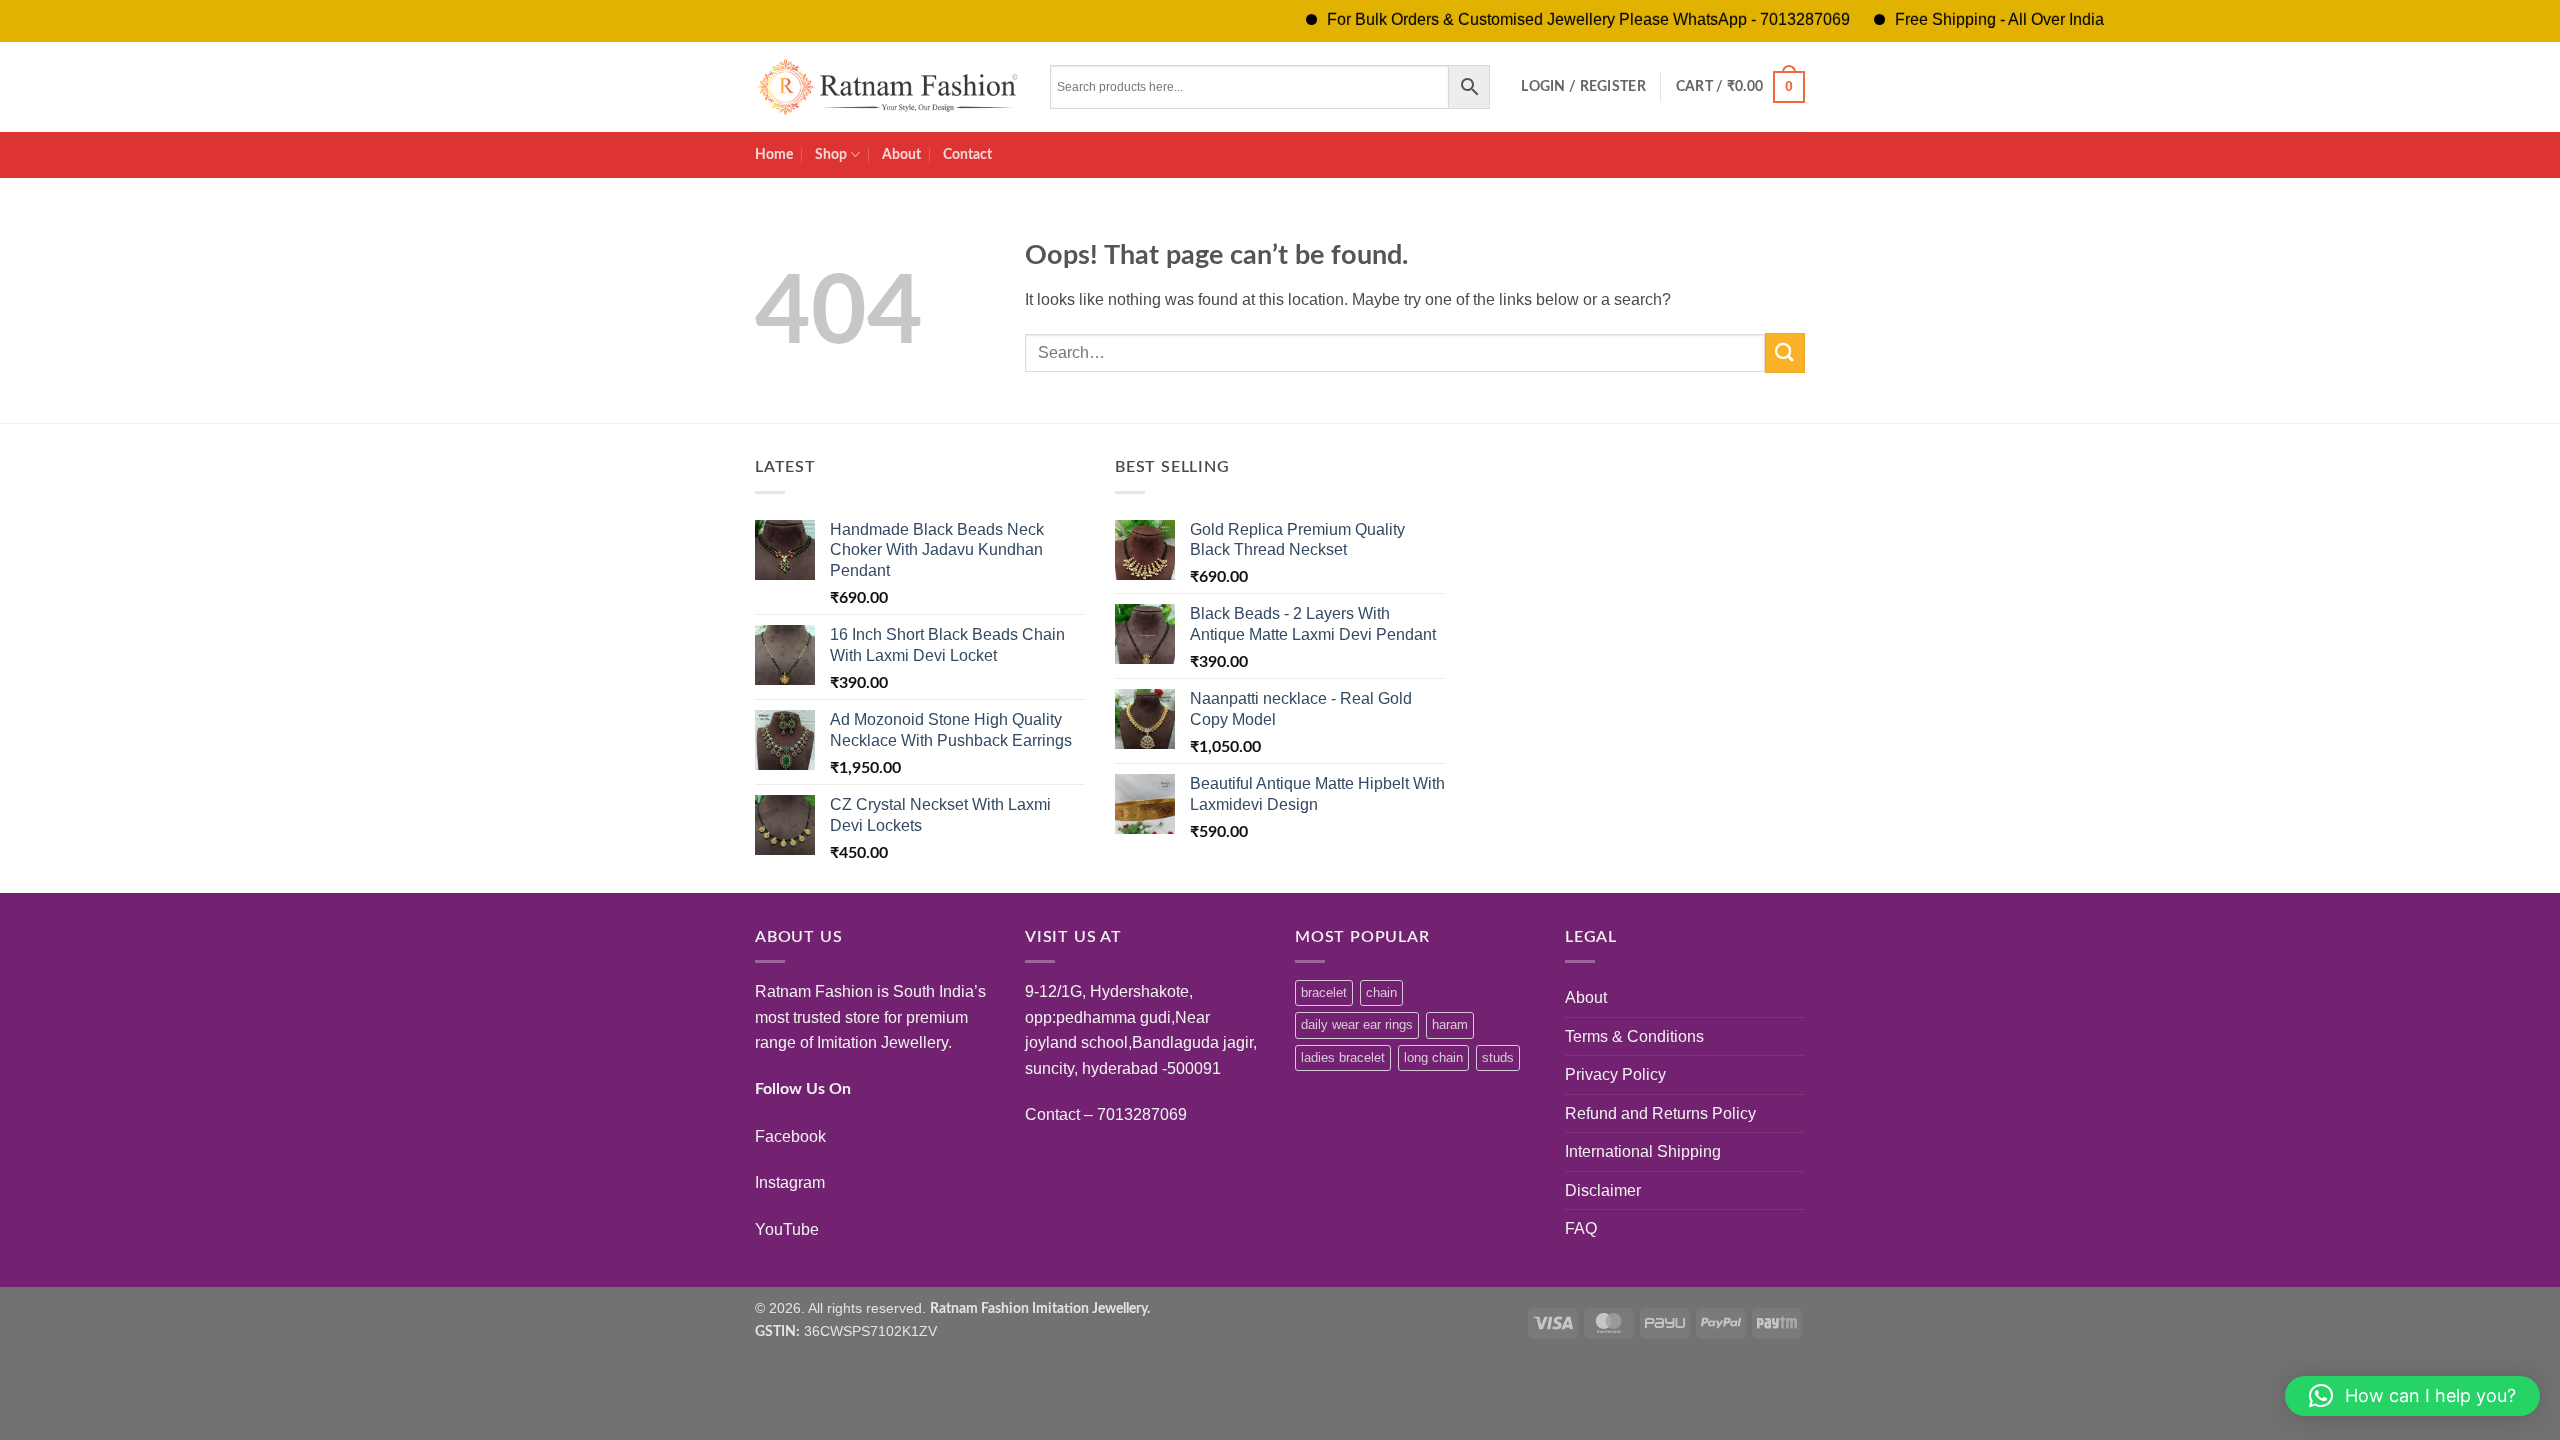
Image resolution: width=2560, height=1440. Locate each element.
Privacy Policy (1615, 1074)
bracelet (1324, 992)
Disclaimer (1603, 1190)
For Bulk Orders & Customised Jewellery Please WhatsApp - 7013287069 (1555, 19)
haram (1450, 1024)
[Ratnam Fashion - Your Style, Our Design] (887, 87)
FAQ (1581, 1228)
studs (1498, 1057)
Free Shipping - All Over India (1966, 19)
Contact (967, 154)
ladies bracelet (1343, 1057)
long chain (1433, 1057)
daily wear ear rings (1357, 1024)
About (901, 154)
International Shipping (1643, 1151)
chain (1381, 992)
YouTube (787, 1229)
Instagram (790, 1182)
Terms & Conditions (1634, 1036)
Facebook (790, 1136)
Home (774, 154)
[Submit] (1785, 352)
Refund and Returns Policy (1660, 1113)
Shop (831, 154)
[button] (1583, 87)
